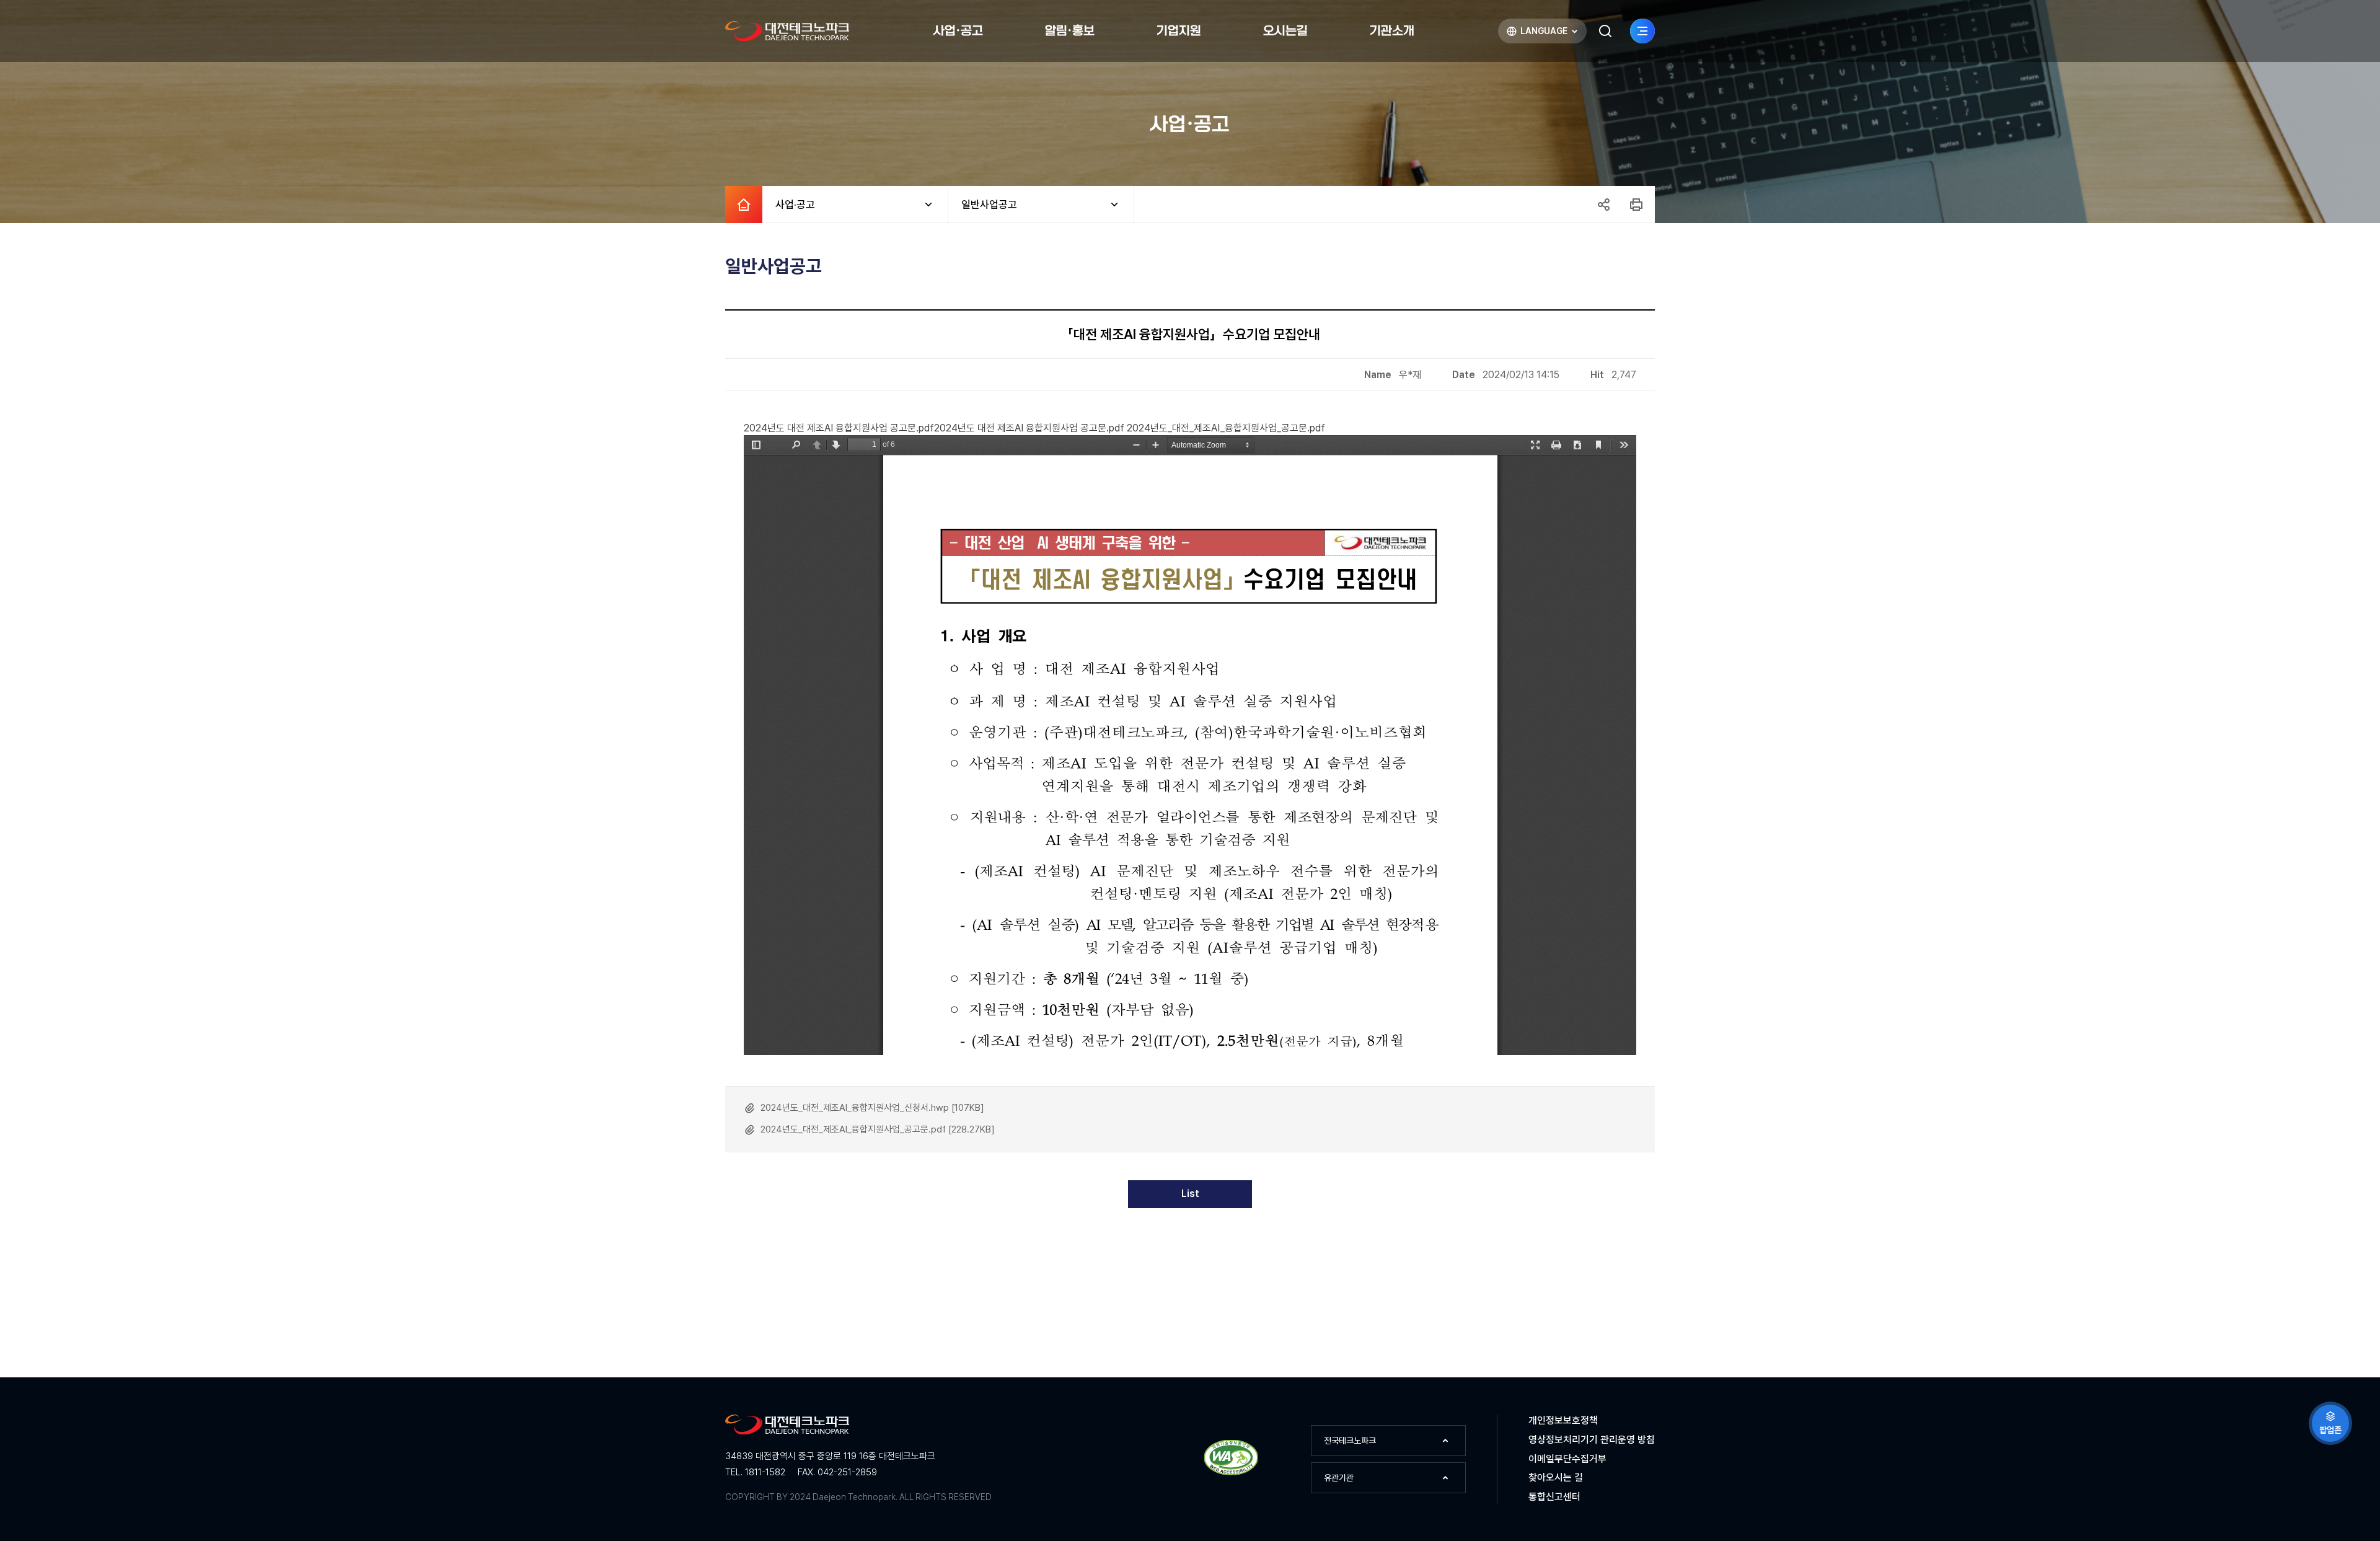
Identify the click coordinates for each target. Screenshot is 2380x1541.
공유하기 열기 (1603, 205)
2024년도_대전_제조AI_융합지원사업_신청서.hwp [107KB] (872, 1108)
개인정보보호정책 (1563, 1420)
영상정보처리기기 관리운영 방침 (1592, 1440)
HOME (744, 205)
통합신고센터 (1554, 1497)
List (1190, 1194)
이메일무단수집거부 (1567, 1459)
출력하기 (1636, 205)
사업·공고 (789, 205)
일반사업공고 (983, 205)
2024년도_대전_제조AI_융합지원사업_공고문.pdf (1226, 428)
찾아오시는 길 (1556, 1477)
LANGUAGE (1536, 34)
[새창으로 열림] (1231, 1473)
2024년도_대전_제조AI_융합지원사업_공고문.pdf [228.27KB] (878, 1129)
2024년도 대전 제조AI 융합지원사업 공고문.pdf (839, 428)
